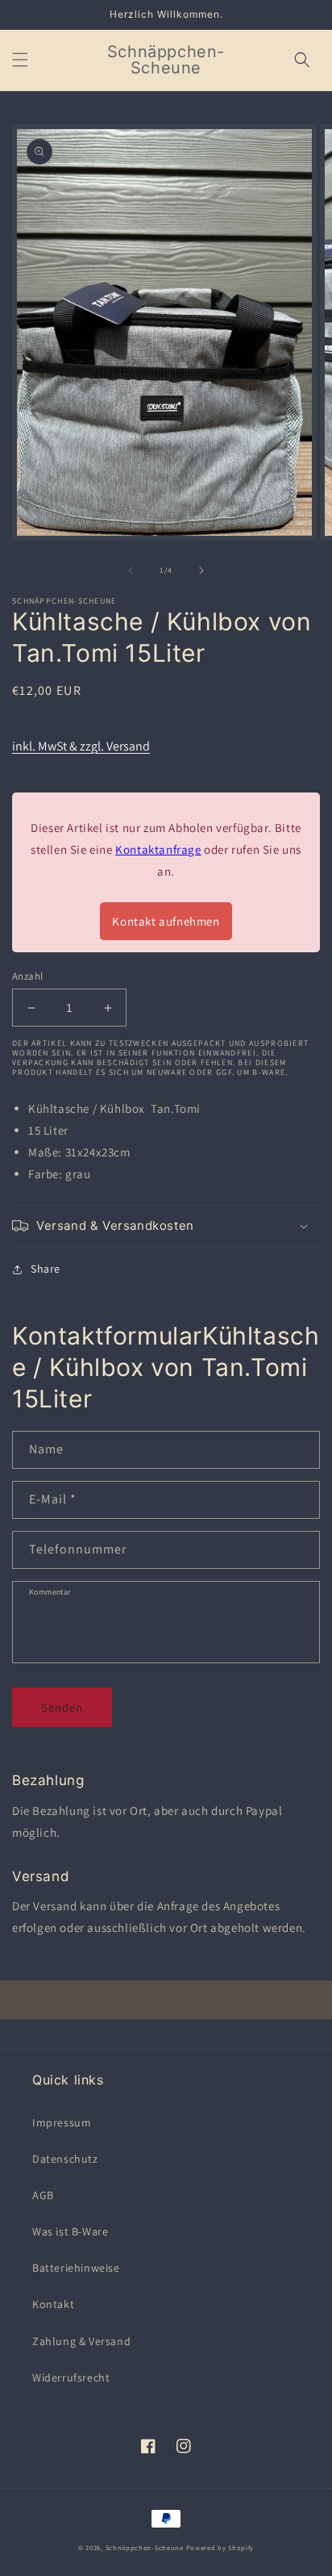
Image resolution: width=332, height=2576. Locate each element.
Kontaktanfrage (158, 849)
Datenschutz (65, 2159)
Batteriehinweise (76, 2268)
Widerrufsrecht (71, 2377)
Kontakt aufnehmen (166, 921)
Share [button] (46, 1269)
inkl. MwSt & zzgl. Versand (81, 746)
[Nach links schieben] (131, 571)
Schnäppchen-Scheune (146, 2547)
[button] (20, 60)
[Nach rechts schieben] (201, 571)
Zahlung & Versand (81, 2341)
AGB (43, 2195)
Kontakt (53, 2304)
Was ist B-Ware (70, 2231)
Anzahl (27, 976)
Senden (62, 1707)
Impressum (62, 2122)
